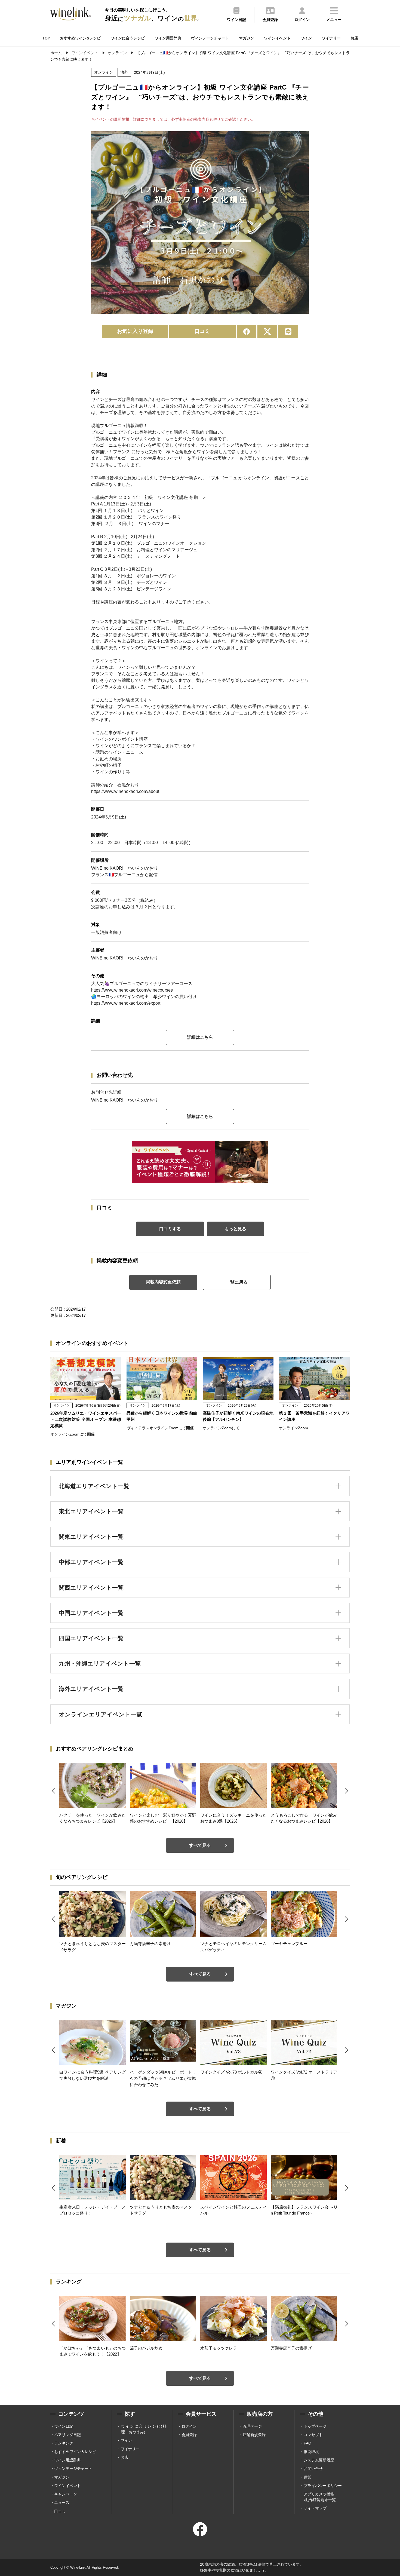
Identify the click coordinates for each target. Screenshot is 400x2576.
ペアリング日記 (67, 2435)
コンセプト (313, 2435)
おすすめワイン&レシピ (80, 38)
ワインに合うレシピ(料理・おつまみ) (144, 2429)
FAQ (307, 2443)
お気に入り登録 (135, 331)
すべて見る (200, 1845)
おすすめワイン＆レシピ (75, 2452)
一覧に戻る (237, 1282)
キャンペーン (66, 2494)
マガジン (247, 38)
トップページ (315, 2426)
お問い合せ (313, 2468)
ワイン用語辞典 (168, 38)
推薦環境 (311, 2452)
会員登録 (189, 2435)
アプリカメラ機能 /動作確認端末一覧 (320, 2497)
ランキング (64, 2443)
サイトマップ (315, 2508)
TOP (46, 38)
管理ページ (252, 2426)
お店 (354, 38)
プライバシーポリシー (323, 2486)
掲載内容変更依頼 (163, 1282)
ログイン (189, 2426)
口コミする (170, 1229)
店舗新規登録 (254, 2435)
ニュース (62, 2503)
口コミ (202, 331)
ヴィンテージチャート (210, 38)
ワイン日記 (64, 2426)
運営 (307, 2477)
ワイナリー (331, 38)
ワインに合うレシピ (128, 38)
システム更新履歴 (319, 2460)
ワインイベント (277, 38)
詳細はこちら (200, 1037)
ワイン (306, 38)
